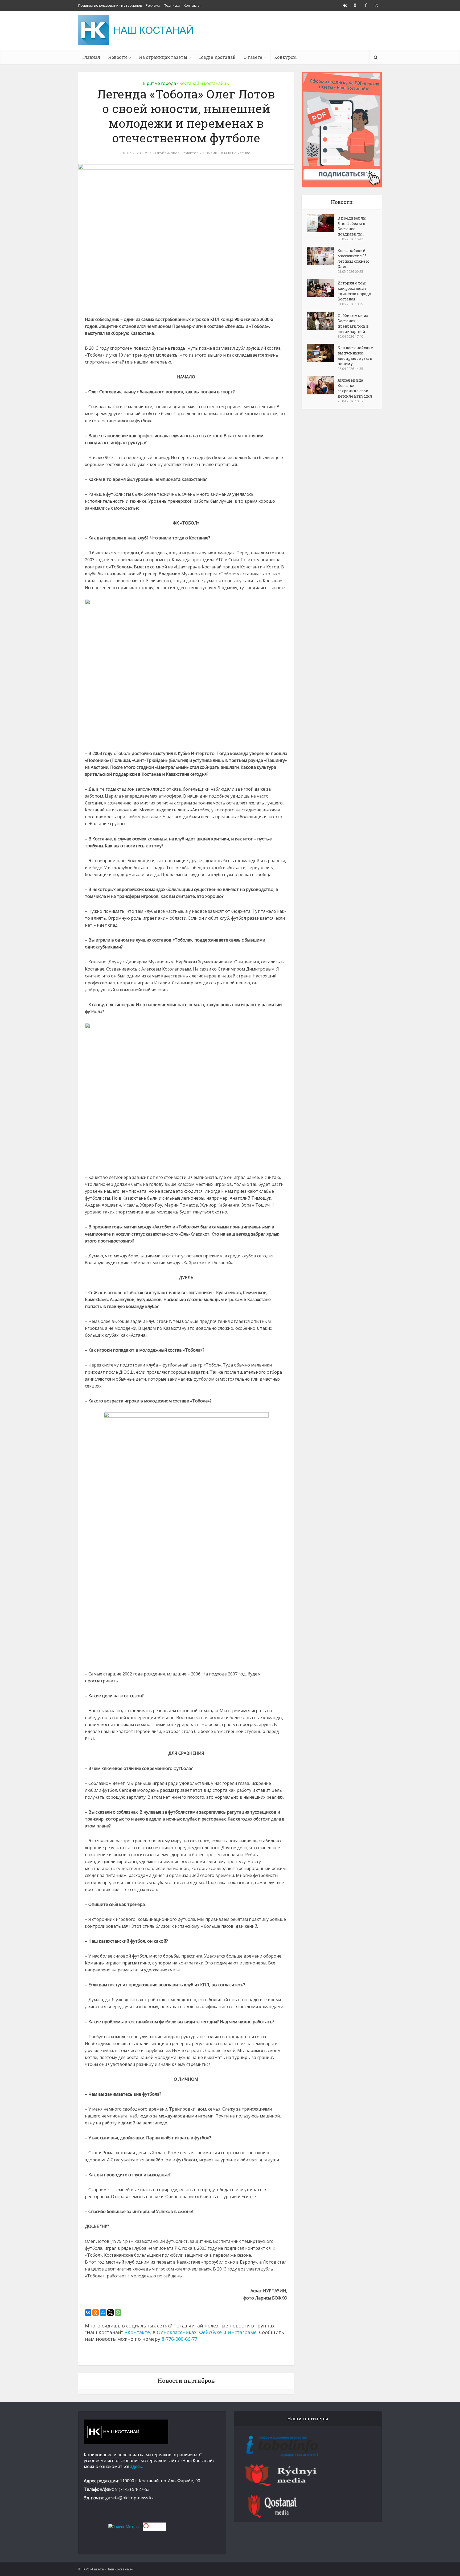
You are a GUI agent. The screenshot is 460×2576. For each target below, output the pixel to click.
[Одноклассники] (96, 2313)
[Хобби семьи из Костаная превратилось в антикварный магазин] (322, 321)
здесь (136, 2466)
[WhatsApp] (118, 2313)
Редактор (190, 153)
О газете (253, 57)
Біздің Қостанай (217, 57)
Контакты (192, 5)
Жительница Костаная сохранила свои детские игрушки (355, 388)
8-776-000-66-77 (179, 2339)
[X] (110, 2313)
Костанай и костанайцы (204, 83)
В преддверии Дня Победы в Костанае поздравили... (352, 226)
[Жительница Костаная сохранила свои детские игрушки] (322, 385)
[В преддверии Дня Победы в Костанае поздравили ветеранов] (322, 223)
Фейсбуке (210, 2332)
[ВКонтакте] (88, 2313)
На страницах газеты (163, 57)
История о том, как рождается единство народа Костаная (354, 291)
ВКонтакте (137, 2332)
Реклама (153, 5)
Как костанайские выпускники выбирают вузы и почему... (355, 356)
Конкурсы (286, 57)
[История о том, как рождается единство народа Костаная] (322, 288)
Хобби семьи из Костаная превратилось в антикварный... (353, 323)
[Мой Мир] (103, 2313)
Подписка (172, 5)
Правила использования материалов (110, 5)
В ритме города (159, 83)
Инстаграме (242, 2332)
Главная (91, 57)
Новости (118, 57)
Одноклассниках (177, 2332)
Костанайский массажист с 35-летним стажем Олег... (353, 259)
